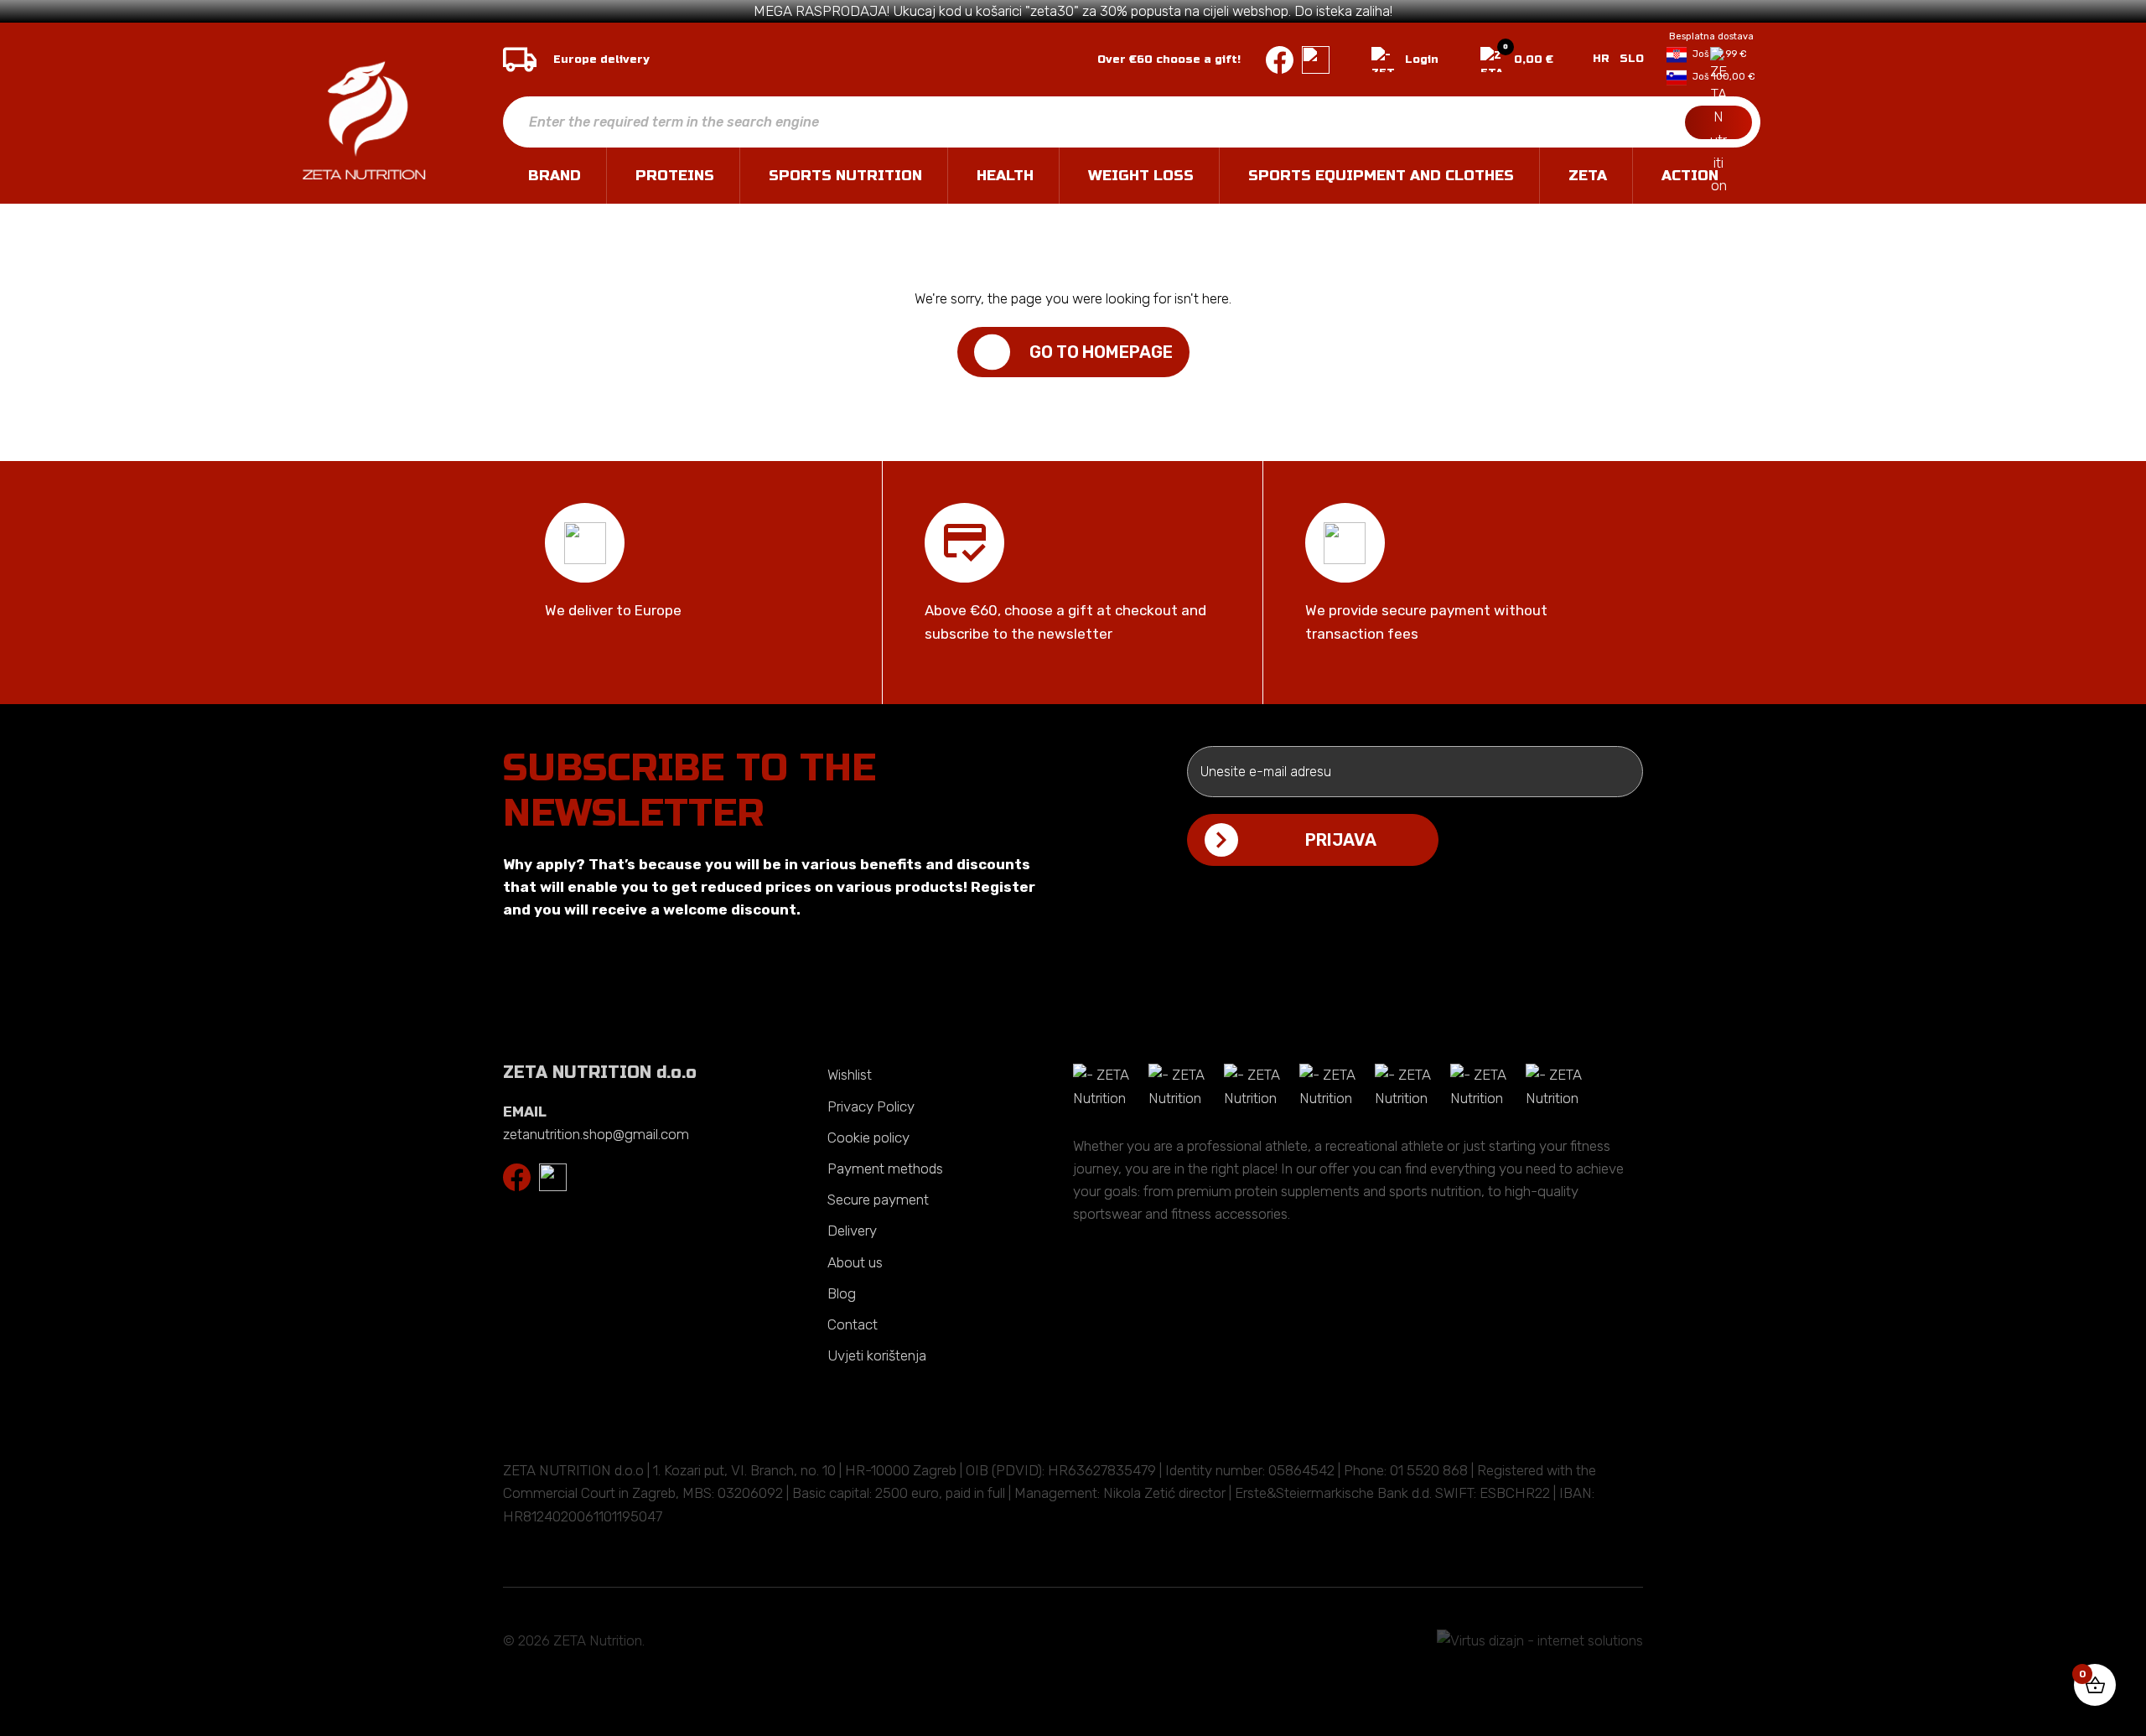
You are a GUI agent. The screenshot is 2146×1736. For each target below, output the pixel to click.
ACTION (1690, 176)
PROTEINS (675, 176)
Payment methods (885, 1169)
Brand (555, 176)
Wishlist (850, 1075)
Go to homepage (1101, 352)
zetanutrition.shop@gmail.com (596, 1134)
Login (1422, 60)
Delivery (852, 1231)
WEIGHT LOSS (1141, 176)
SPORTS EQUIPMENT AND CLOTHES (1381, 176)
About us (855, 1262)
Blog (842, 1293)
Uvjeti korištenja (877, 1355)
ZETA (1588, 176)
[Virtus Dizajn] (1540, 1641)
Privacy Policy (871, 1106)
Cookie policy (868, 1137)
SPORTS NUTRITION (845, 176)
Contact (853, 1324)
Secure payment (878, 1200)
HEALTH (1005, 176)
